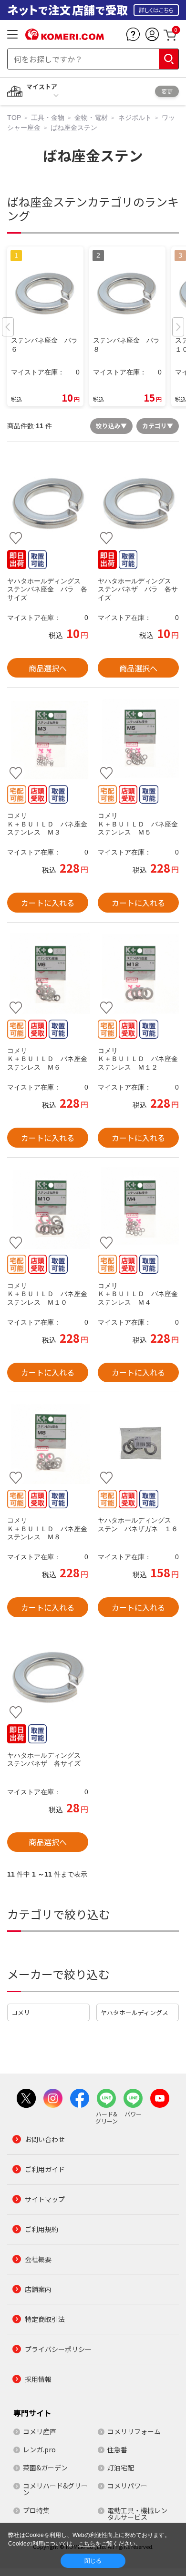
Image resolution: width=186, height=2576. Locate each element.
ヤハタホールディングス (134, 2012)
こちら (87, 2544)
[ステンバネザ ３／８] (48, 1678)
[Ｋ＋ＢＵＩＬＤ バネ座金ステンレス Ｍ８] (48, 1443)
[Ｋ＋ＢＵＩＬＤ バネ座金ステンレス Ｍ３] (48, 738)
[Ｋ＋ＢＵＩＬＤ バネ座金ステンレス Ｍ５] (138, 738)
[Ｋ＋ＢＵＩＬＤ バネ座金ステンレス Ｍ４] (138, 1209)
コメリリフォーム (134, 2431)
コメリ (21, 2012)
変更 (167, 91)
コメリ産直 (40, 2431)
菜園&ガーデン (45, 2468)
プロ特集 (36, 2510)
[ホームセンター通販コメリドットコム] (65, 37)
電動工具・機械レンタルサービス (137, 2514)
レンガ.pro (39, 2449)
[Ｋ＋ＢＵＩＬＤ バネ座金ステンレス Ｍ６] (48, 973)
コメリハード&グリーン (55, 2489)
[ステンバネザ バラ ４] (138, 504)
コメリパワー (127, 2486)
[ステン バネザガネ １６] (138, 1443)
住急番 (117, 2449)
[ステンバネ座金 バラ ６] (48, 504)
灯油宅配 (121, 2468)
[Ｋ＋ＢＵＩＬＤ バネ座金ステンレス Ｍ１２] (138, 973)
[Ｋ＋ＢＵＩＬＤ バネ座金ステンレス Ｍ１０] (48, 1209)
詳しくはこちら (156, 10)
